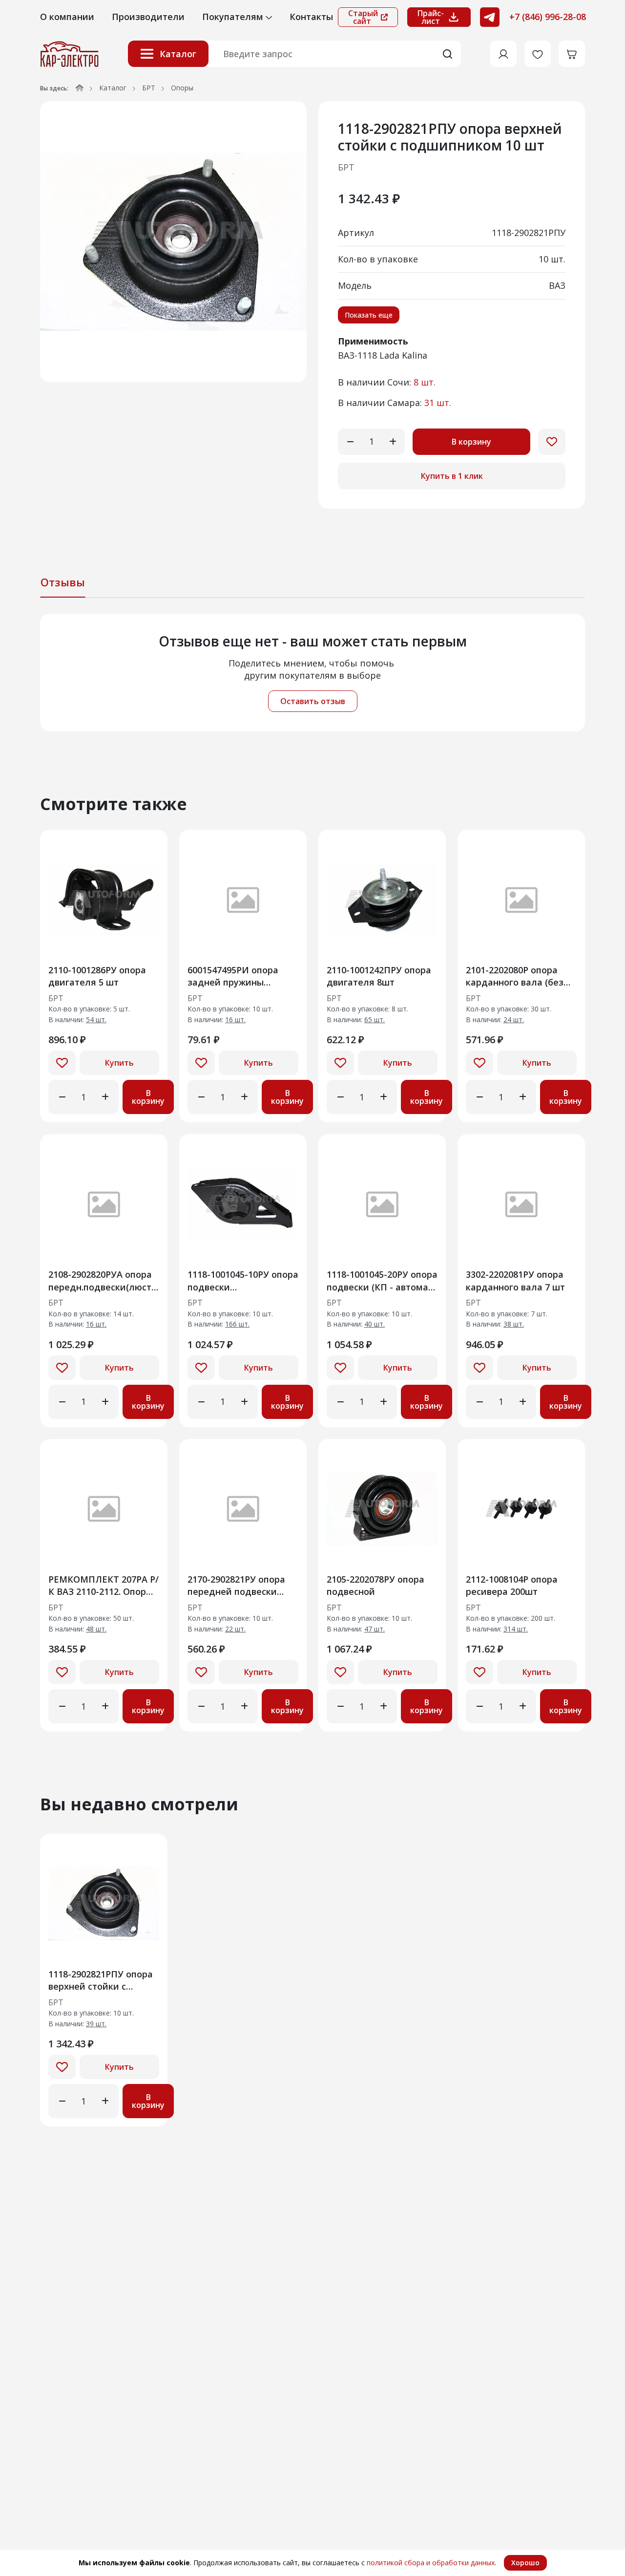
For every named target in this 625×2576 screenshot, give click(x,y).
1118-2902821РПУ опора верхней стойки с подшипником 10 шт (101, 1980)
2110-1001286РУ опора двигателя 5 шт (97, 976)
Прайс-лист (431, 17)
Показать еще (369, 315)
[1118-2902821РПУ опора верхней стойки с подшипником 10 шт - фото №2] (173, 242)
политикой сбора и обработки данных (431, 2563)
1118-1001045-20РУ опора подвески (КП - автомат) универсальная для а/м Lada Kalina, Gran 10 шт (382, 1280)
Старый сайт (363, 17)
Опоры (182, 88)
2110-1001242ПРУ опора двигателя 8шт (379, 976)
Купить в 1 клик (452, 476)
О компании (67, 17)
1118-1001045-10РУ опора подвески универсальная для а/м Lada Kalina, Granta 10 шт (243, 1280)
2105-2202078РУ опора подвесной (375, 1585)
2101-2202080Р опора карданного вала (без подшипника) (515, 976)
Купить (119, 1063)
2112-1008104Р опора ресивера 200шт (512, 1585)
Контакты (311, 17)
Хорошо (525, 2563)
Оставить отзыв (313, 701)
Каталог (178, 54)
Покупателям (234, 17)
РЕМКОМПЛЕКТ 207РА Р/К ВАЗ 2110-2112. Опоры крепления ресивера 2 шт (104, 1585)
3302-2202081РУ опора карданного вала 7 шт (515, 1280)
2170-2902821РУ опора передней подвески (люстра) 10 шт (236, 1585)
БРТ (149, 88)
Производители (148, 17)
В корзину (471, 442)
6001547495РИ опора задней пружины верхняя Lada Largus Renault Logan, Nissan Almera (236, 976)
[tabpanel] (312, 673)
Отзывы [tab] (63, 582)
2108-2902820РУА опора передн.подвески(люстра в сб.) (104, 1280)
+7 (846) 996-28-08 (548, 17)
